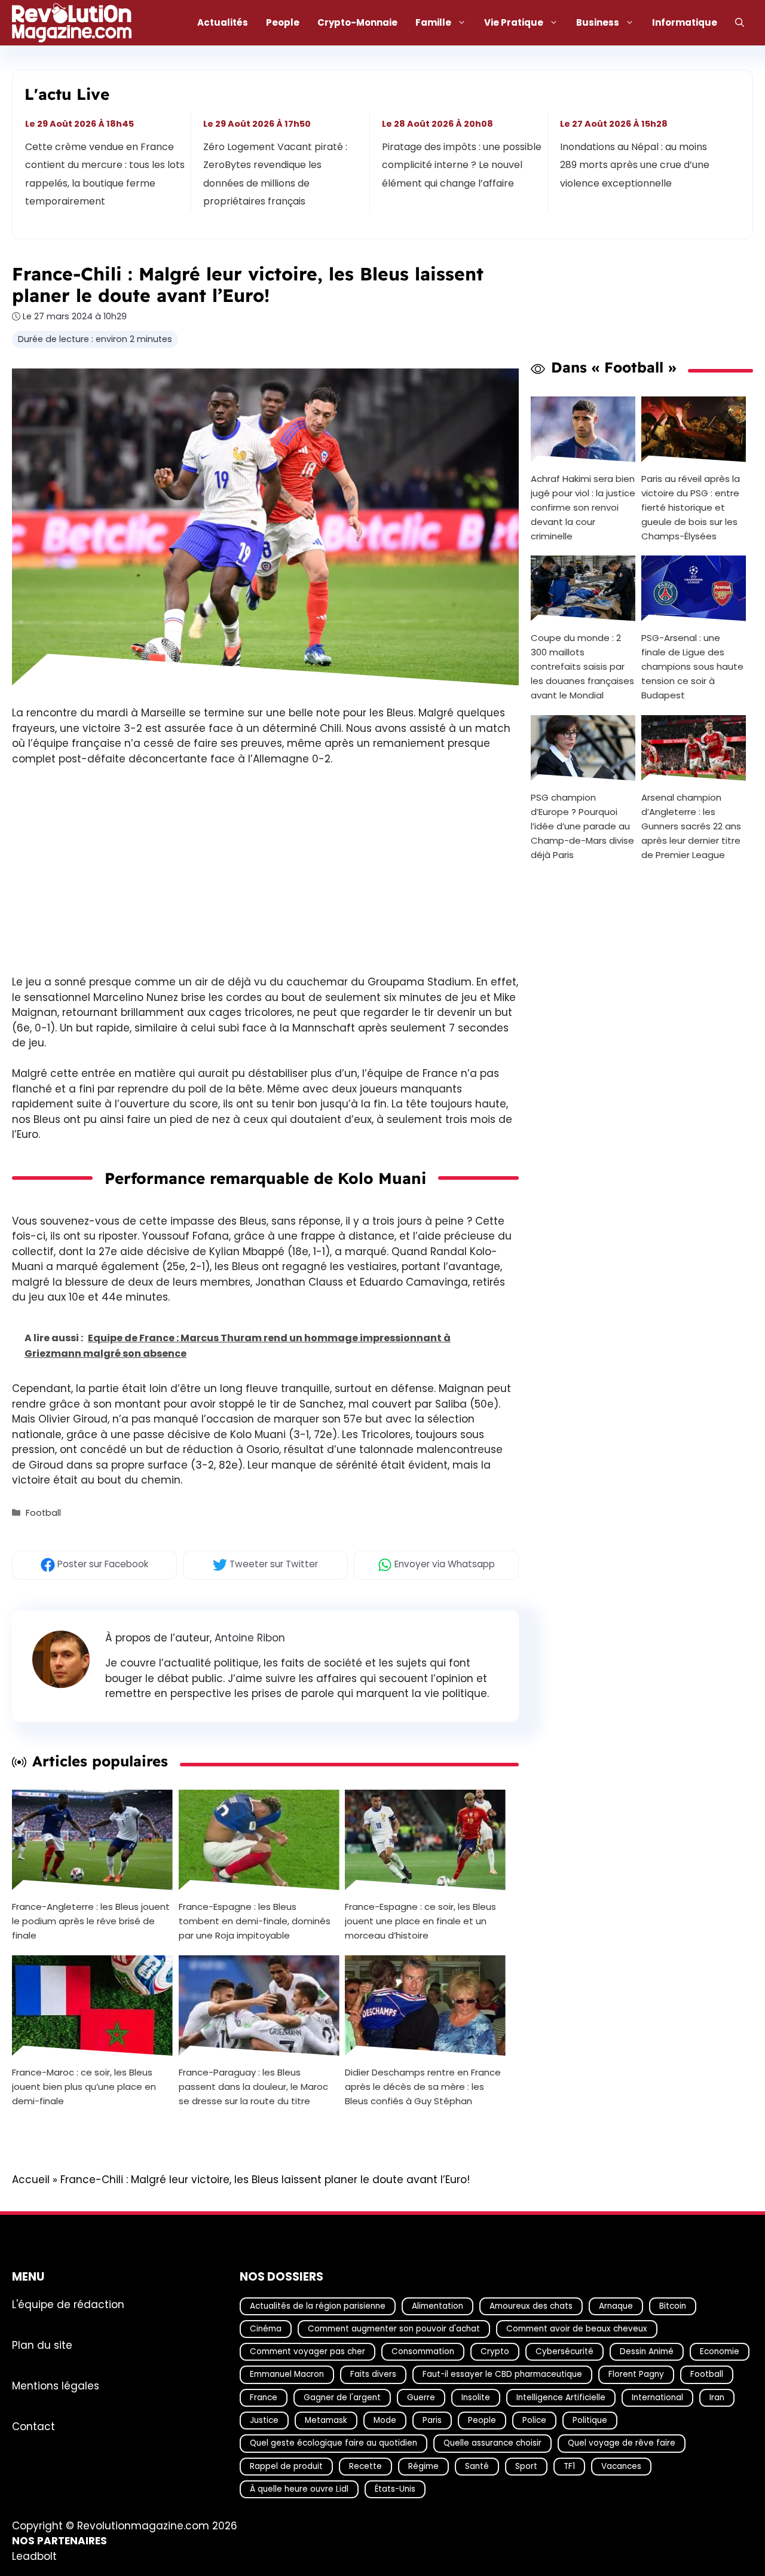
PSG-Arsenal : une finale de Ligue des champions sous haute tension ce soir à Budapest (692, 666)
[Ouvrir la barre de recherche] (740, 23)
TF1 (569, 2466)
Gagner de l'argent (342, 2398)
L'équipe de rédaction (68, 2305)
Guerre (421, 2398)
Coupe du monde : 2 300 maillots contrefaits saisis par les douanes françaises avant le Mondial (582, 666)
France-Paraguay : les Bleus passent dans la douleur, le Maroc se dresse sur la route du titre (253, 2087)
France (264, 2398)
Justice (264, 2420)
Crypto (495, 2351)
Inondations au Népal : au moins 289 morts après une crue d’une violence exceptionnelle (635, 165)
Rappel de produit (286, 2466)
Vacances (621, 2466)
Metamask (326, 2420)
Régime (423, 2466)
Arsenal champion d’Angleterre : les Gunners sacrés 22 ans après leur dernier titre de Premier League (691, 826)
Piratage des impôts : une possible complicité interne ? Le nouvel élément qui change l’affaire (462, 165)
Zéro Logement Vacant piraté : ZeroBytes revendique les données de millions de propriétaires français (276, 174)
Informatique (685, 22)
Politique (590, 2420)
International (657, 2398)
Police (534, 2420)
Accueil (31, 2180)
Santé (477, 2466)
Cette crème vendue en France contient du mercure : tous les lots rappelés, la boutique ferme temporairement (105, 174)
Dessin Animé (647, 2351)
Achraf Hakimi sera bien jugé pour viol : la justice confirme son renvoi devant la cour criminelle (583, 507)
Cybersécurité (564, 2351)
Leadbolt (34, 2556)
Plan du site (42, 2345)
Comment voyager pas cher (307, 2351)
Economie (720, 2351)
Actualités (223, 22)
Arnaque (616, 2306)
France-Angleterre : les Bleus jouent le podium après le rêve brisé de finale (91, 1921)
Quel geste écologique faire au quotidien (333, 2443)
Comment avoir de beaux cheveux (577, 2329)
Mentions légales (56, 2386)
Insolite (476, 2398)
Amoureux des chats (531, 2306)
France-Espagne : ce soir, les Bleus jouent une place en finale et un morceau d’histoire (420, 1921)
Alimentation (437, 2306)
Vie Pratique (514, 22)
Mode (385, 2420)
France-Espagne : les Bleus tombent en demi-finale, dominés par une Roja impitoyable (255, 1921)
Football (43, 1513)
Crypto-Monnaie (357, 22)
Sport (526, 2466)
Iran (717, 2398)
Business (598, 22)
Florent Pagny (636, 2375)
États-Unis (395, 2489)
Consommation (423, 2351)
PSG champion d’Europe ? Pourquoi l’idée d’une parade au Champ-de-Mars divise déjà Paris (582, 826)
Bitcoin (673, 2306)
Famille (433, 22)
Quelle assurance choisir (492, 2443)
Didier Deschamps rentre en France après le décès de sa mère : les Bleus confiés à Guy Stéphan (423, 2087)
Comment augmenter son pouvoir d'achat (394, 2329)
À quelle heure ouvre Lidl (299, 2489)
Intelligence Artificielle (561, 2398)
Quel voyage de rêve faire (622, 2443)
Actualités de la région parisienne (318, 2306)
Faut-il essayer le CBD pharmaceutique (502, 2375)
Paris (432, 2420)
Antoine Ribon (250, 1638)
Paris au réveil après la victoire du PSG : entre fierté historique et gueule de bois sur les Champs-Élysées (691, 507)
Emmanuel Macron (287, 2375)
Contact (33, 2427)
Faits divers (373, 2375)
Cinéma (266, 2329)
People (283, 22)
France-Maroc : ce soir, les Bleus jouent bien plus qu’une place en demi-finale (84, 2087)
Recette (365, 2466)
